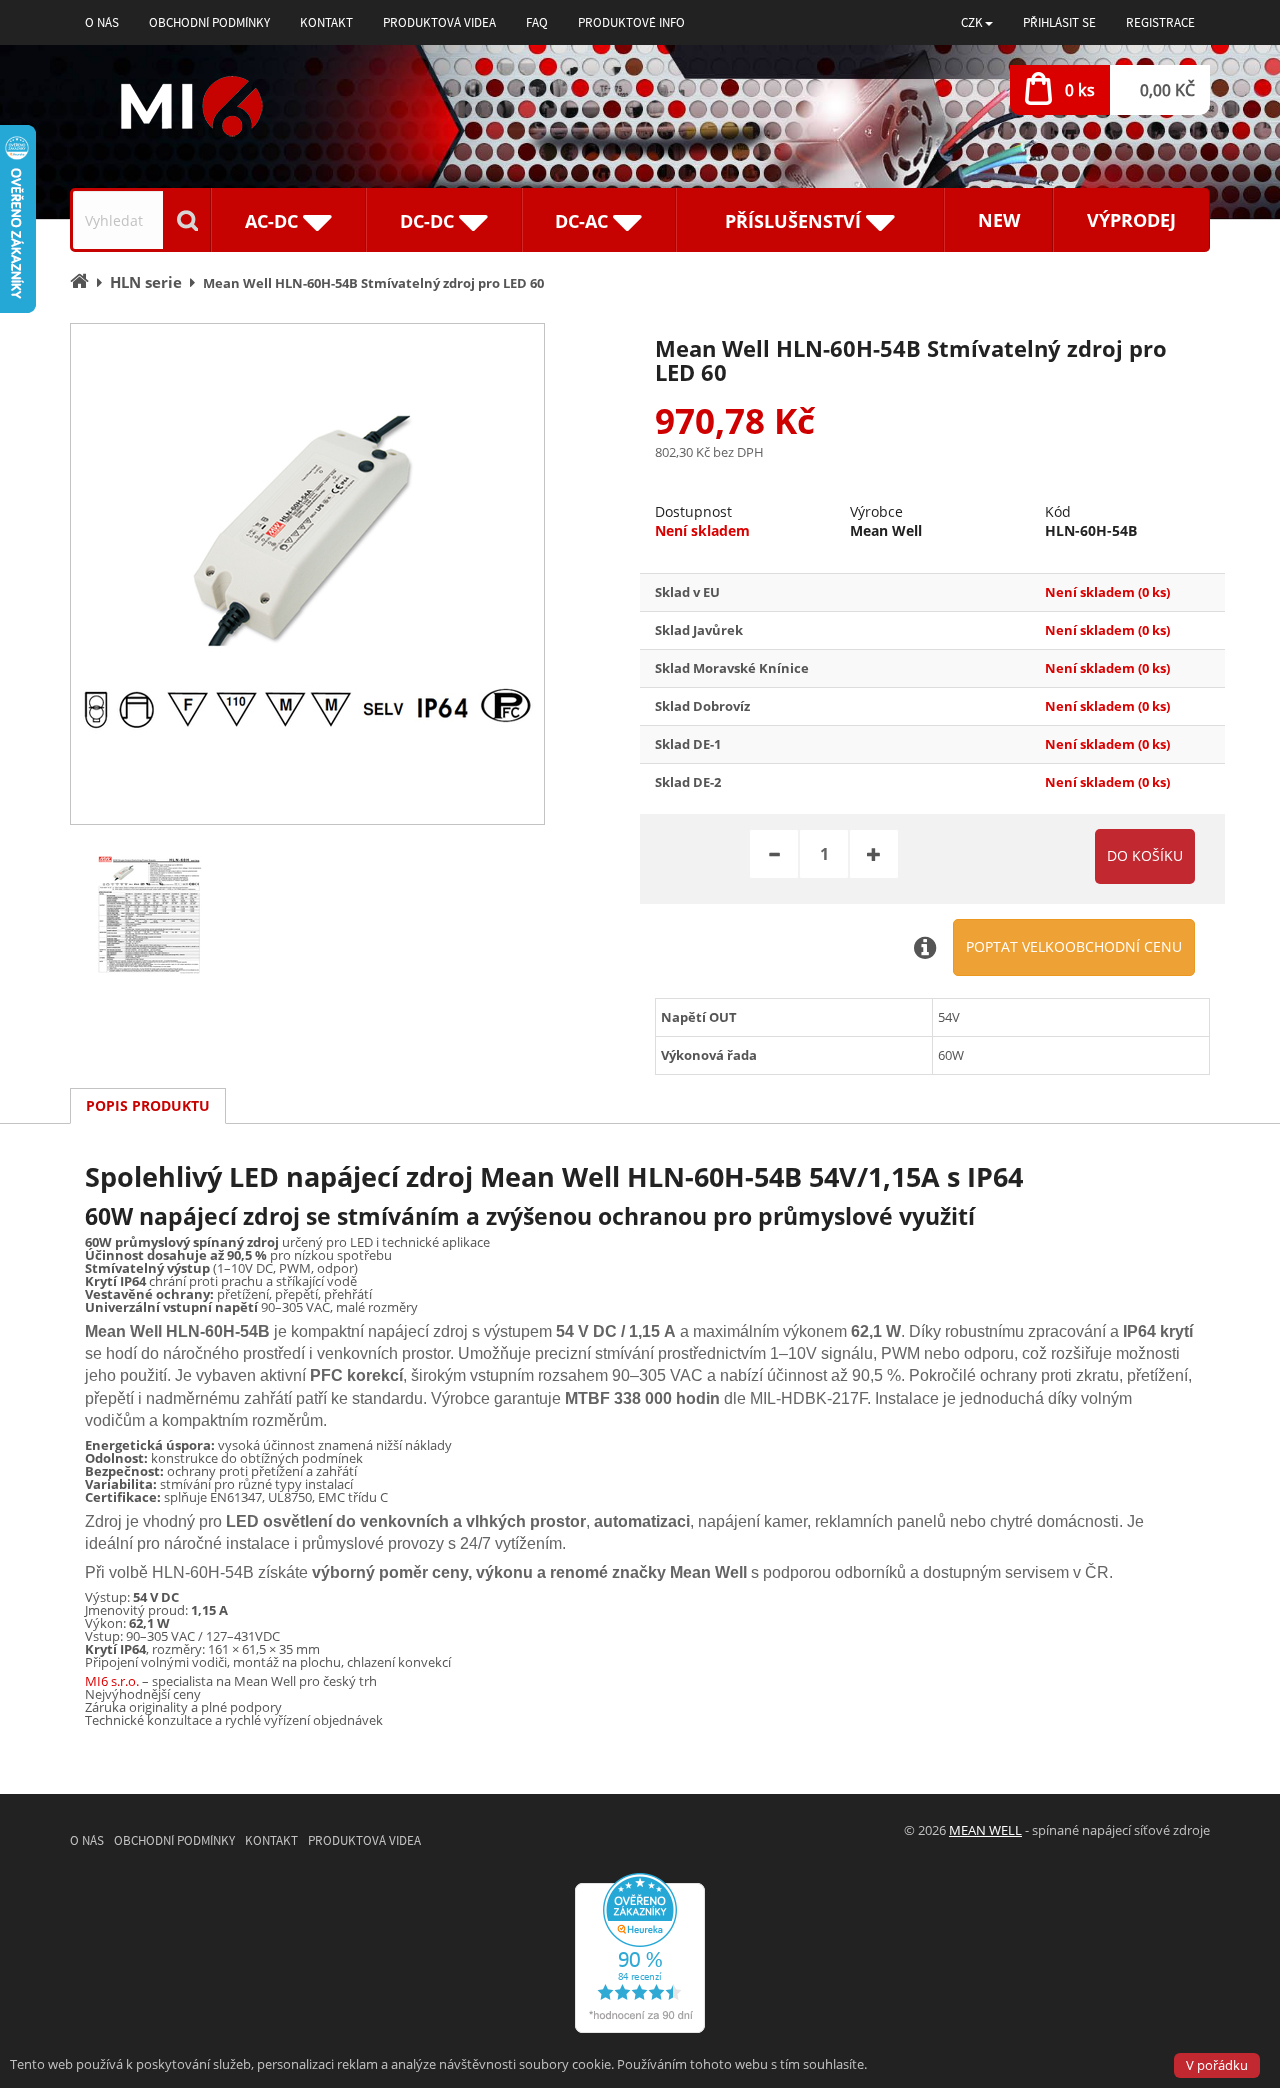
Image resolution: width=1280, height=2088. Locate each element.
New (999, 220)
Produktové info (631, 22)
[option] (307, 574)
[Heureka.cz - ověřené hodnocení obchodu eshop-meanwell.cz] (640, 1952)
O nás (102, 22)
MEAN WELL (985, 1830)
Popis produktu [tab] (148, 1105)
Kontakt (326, 22)
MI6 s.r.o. (112, 1681)
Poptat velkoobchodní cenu (1074, 946)
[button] (977, 22)
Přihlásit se (1059, 22)
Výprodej (1131, 220)
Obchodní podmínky (209, 22)
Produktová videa (439, 22)
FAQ (537, 22)
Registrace (1160, 22)
